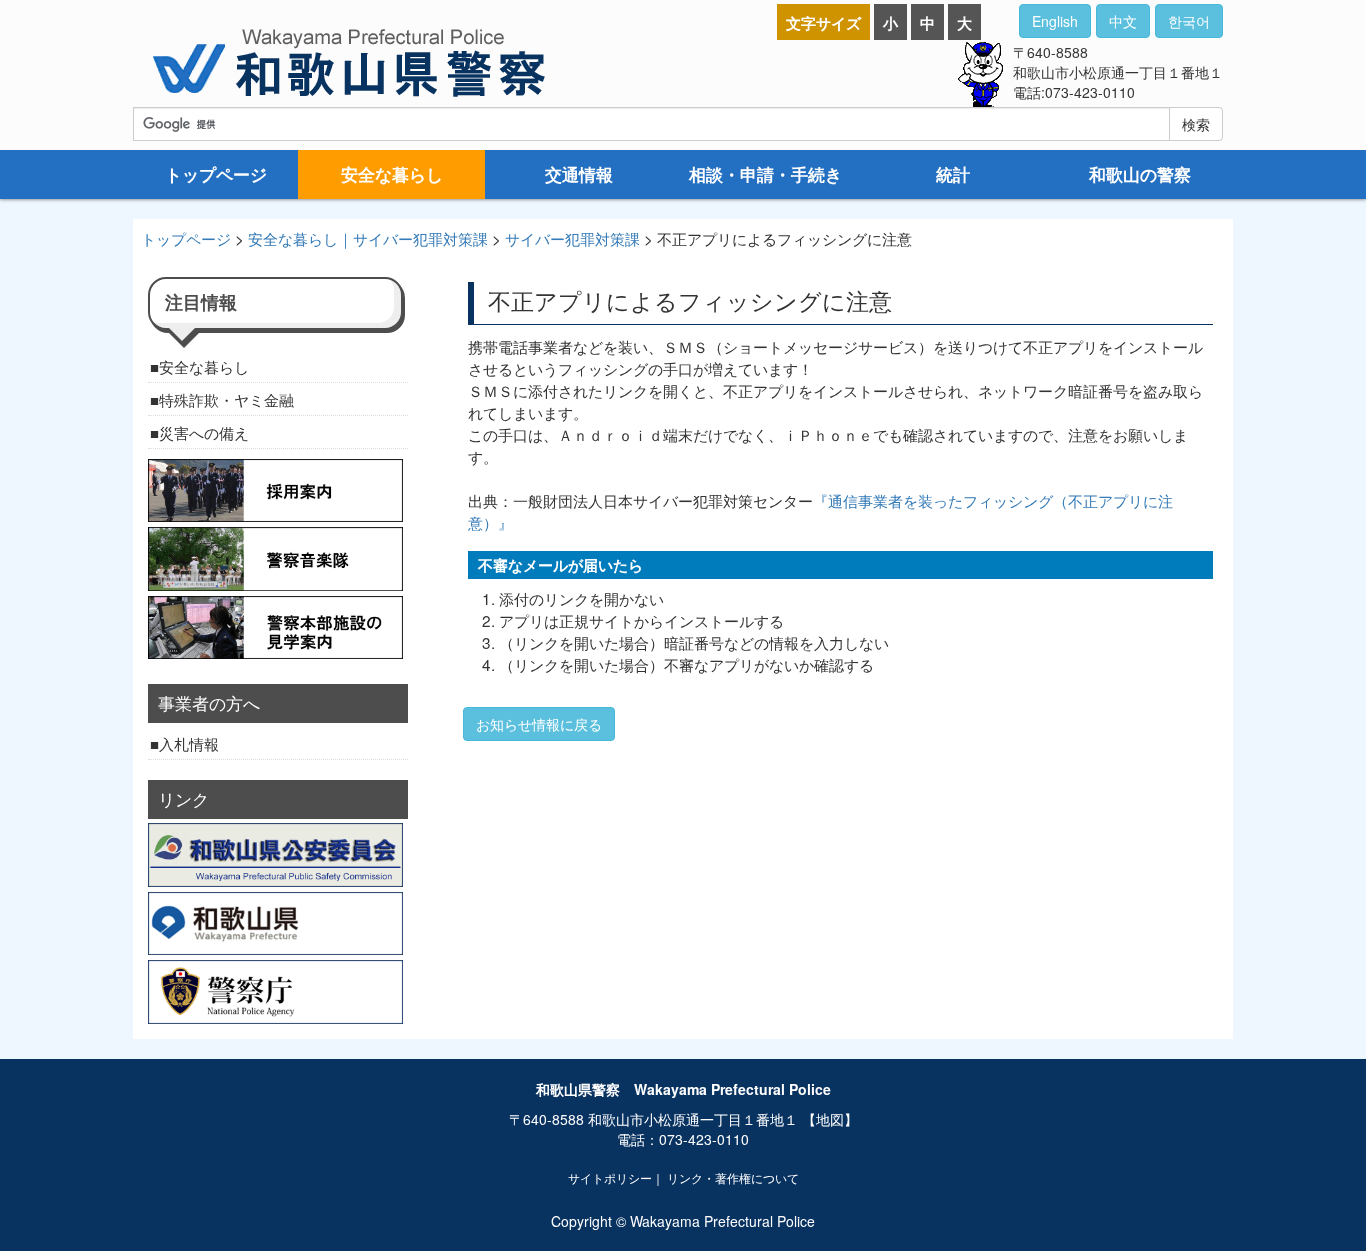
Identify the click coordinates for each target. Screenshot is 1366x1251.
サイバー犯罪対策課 (572, 238)
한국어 (1189, 21)
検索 (1196, 124)
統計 (953, 174)
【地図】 (830, 1119)
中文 (1123, 21)
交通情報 (579, 174)
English (1055, 21)
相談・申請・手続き (765, 174)
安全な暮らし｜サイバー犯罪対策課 (368, 238)
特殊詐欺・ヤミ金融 (226, 399)
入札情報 (189, 743)
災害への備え (204, 432)
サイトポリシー (610, 1177)
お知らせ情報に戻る (539, 724)
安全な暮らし (392, 174)
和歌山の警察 (1140, 174)
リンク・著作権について (733, 1177)
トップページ (216, 174)
